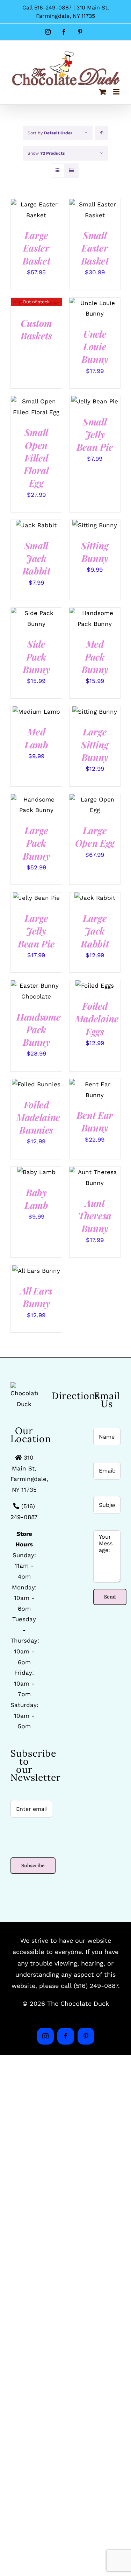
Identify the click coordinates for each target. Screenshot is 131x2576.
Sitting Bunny (95, 552)
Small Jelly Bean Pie (95, 434)
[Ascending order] (101, 133)
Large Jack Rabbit (95, 931)
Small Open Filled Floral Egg (36, 457)
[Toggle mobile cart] (103, 92)
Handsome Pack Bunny (38, 1029)
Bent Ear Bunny (95, 1121)
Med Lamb (36, 738)
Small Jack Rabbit (36, 558)
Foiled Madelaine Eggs (97, 1019)
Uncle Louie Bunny (95, 347)
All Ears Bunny (36, 1297)
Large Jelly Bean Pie (36, 931)
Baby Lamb (36, 1199)
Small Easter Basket (95, 248)
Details (26, 218)
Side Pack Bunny (36, 657)
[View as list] (71, 171)
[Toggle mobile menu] (117, 92)
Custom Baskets (36, 329)
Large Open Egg (95, 837)
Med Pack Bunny (95, 657)
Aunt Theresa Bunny (95, 1216)
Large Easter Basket (36, 248)
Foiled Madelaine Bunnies (38, 1117)
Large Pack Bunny (36, 843)
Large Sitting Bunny (95, 744)
